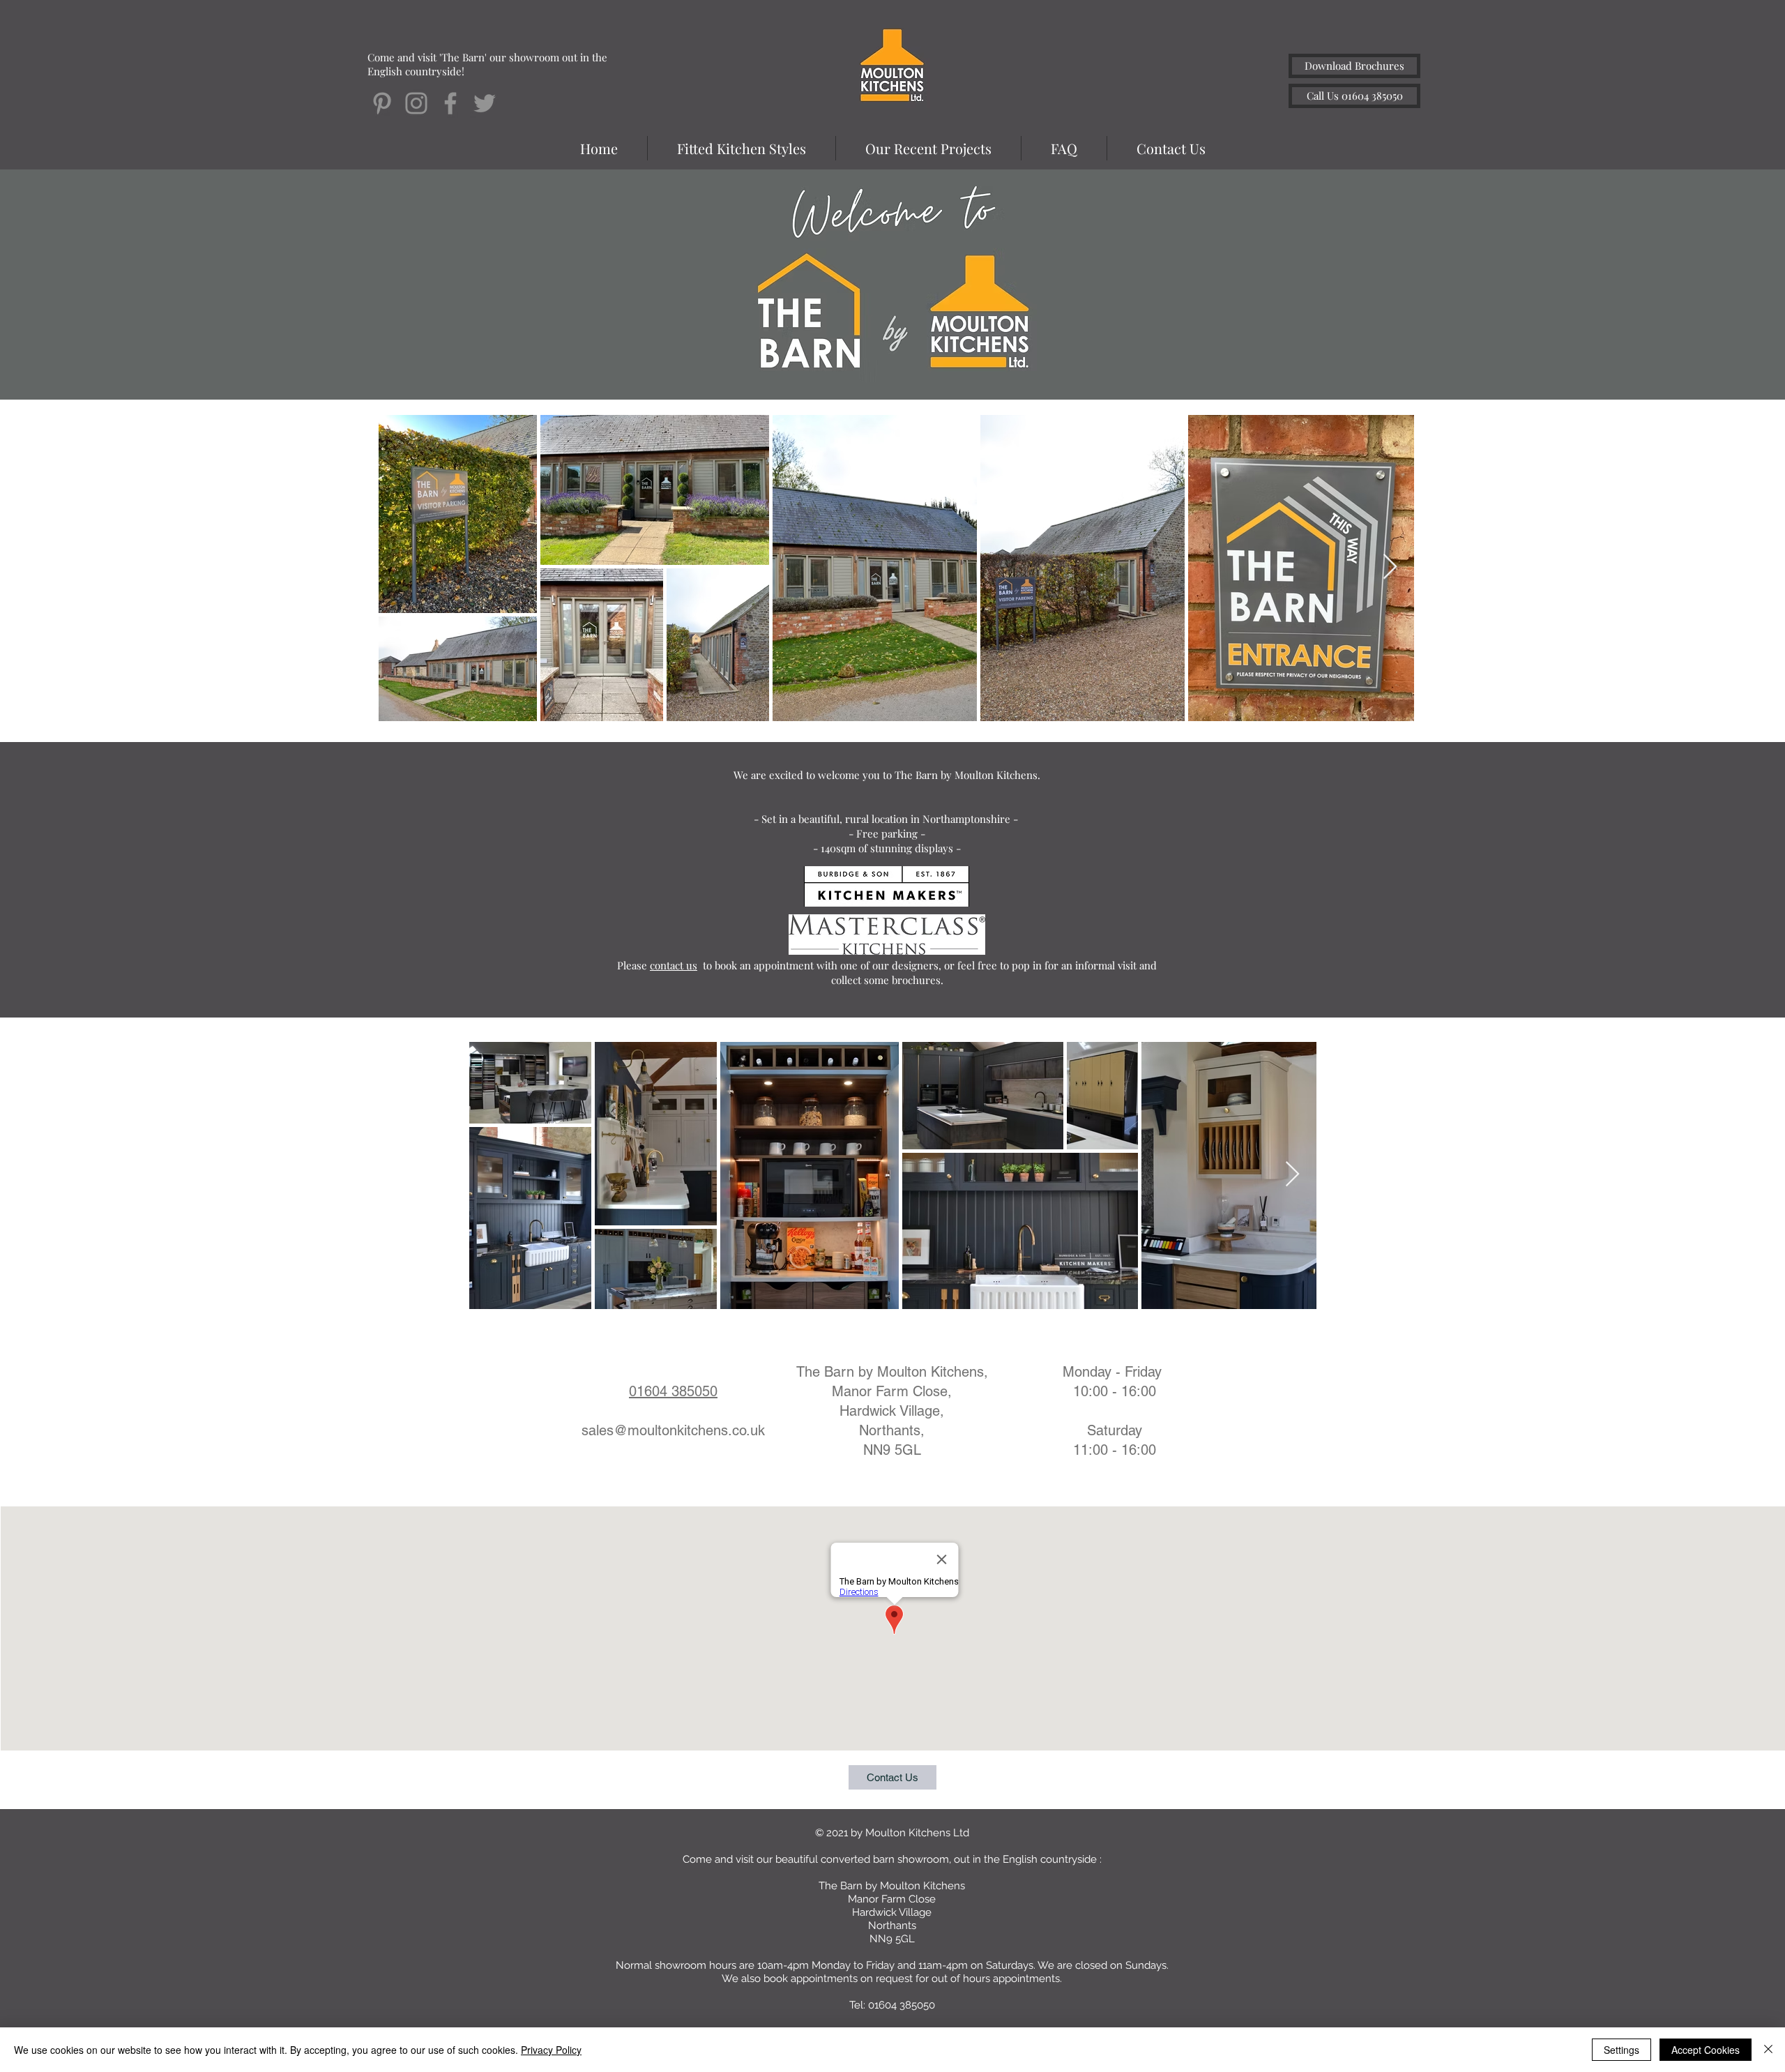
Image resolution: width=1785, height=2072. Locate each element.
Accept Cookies (1706, 2050)
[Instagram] (416, 103)
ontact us (676, 965)
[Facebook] (450, 103)
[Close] (1768, 2050)
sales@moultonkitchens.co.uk (673, 1430)
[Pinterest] (382, 103)
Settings (1621, 2050)
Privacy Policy (551, 2050)
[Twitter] (485, 103)
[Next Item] (1390, 567)
